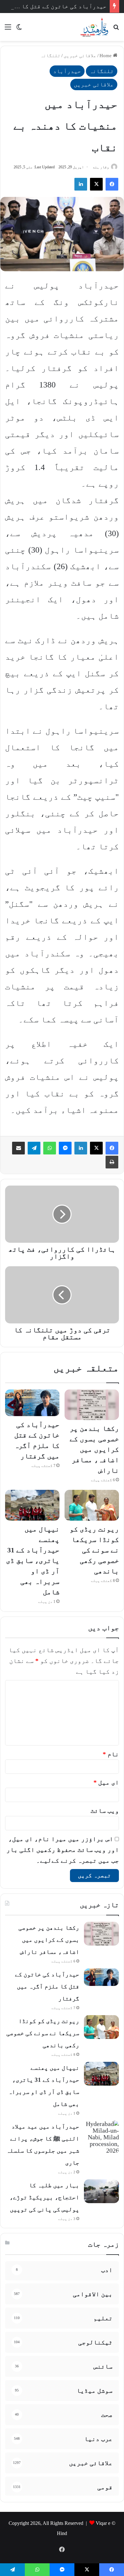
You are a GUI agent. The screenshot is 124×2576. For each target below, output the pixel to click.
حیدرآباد (67, 71)
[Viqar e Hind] (94, 27)
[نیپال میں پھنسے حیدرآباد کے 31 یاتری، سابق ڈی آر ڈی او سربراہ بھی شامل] (32, 1505)
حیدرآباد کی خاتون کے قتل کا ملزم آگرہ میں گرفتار (47, 1986)
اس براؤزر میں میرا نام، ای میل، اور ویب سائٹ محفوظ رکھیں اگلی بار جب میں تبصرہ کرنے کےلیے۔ (63, 1850)
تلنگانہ (50, 56)
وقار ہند (101, 167)
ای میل (106, 1782)
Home (106, 56)
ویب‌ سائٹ (105, 1811)
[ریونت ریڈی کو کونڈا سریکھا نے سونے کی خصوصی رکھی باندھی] (92, 1505)
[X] (96, 1148)
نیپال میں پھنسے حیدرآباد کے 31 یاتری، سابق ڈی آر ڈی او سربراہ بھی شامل (33, 1560)
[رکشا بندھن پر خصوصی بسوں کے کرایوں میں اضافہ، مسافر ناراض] (92, 1405)
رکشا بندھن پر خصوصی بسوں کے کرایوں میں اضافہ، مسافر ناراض (94, 1449)
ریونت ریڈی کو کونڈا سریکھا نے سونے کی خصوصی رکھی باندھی (94, 1550)
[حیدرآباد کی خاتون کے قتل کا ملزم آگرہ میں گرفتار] (32, 1403)
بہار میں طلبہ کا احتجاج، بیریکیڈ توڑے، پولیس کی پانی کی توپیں (44, 2197)
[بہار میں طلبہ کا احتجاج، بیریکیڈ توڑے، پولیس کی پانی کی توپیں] (101, 2191)
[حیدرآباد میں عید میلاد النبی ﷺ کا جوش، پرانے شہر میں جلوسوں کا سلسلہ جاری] (101, 2137)
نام (111, 1754)
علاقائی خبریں (80, 56)
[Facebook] (112, 1148)
